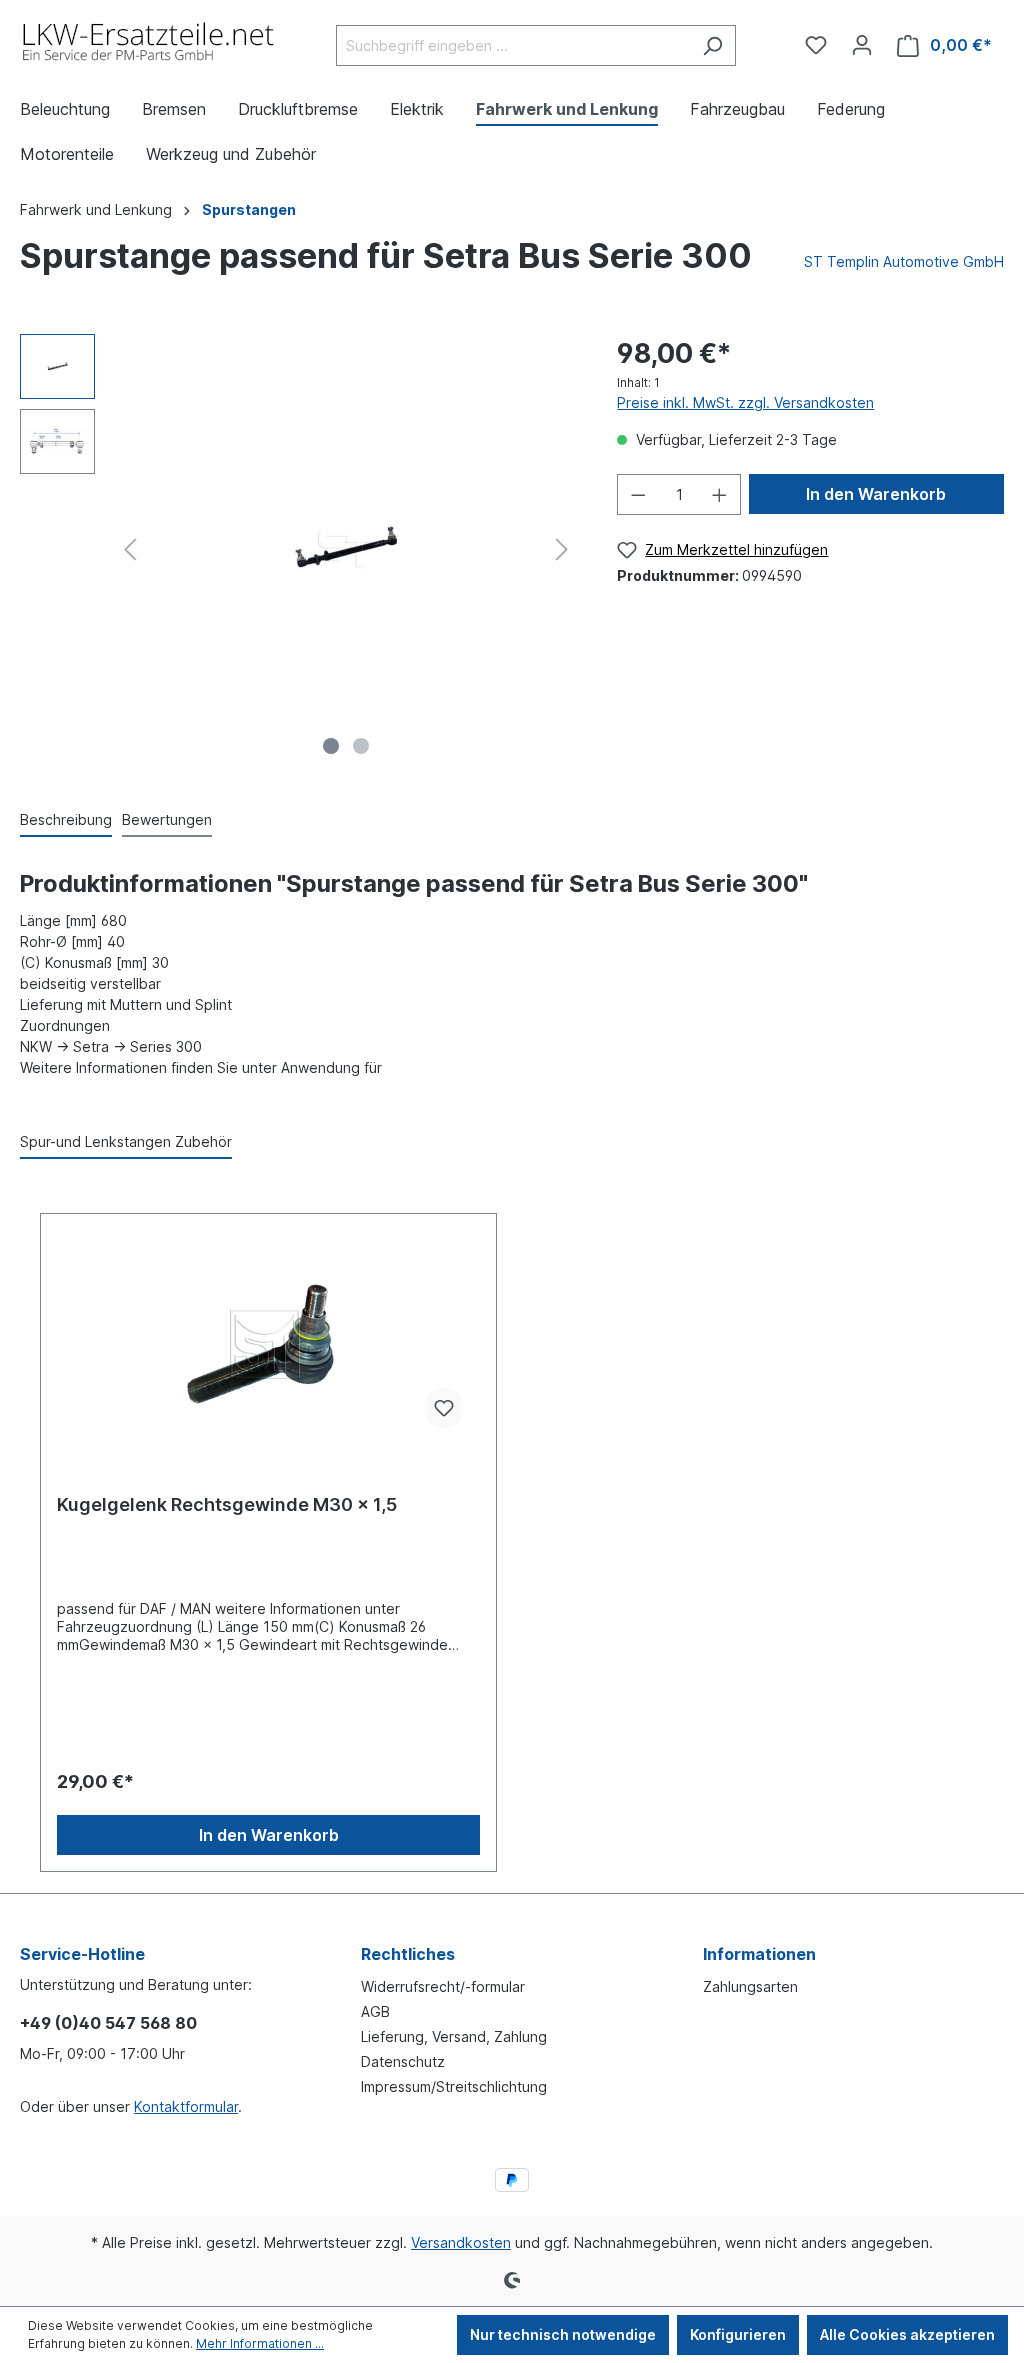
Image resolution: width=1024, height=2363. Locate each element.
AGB (375, 2011)
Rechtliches (408, 1954)
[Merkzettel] (816, 45)
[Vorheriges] (130, 549)
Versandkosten (461, 2242)
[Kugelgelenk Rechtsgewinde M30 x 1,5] (268, 1344)
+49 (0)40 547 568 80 (108, 2023)
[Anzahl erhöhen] (720, 494)
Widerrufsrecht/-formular (443, 1986)
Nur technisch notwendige (563, 2334)
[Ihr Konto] (862, 45)
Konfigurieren (738, 2334)
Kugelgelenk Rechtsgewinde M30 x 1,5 (227, 1504)
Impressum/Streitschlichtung (454, 2086)
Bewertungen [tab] (167, 819)
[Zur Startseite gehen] (149, 41)
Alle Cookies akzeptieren (907, 2334)
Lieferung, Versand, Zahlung (454, 2036)
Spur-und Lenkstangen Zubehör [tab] (126, 1141)
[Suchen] (712, 45)
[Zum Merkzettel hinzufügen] (444, 1408)
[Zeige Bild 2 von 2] (361, 746)
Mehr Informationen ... (260, 2343)
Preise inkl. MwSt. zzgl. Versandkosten (745, 402)
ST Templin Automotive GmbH (904, 261)
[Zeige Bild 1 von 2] (331, 746)
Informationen (759, 1954)
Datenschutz (403, 2061)
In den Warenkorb (876, 494)
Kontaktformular (186, 2106)
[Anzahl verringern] (638, 494)
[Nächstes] (562, 549)
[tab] (66, 820)
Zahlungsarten (750, 1986)
